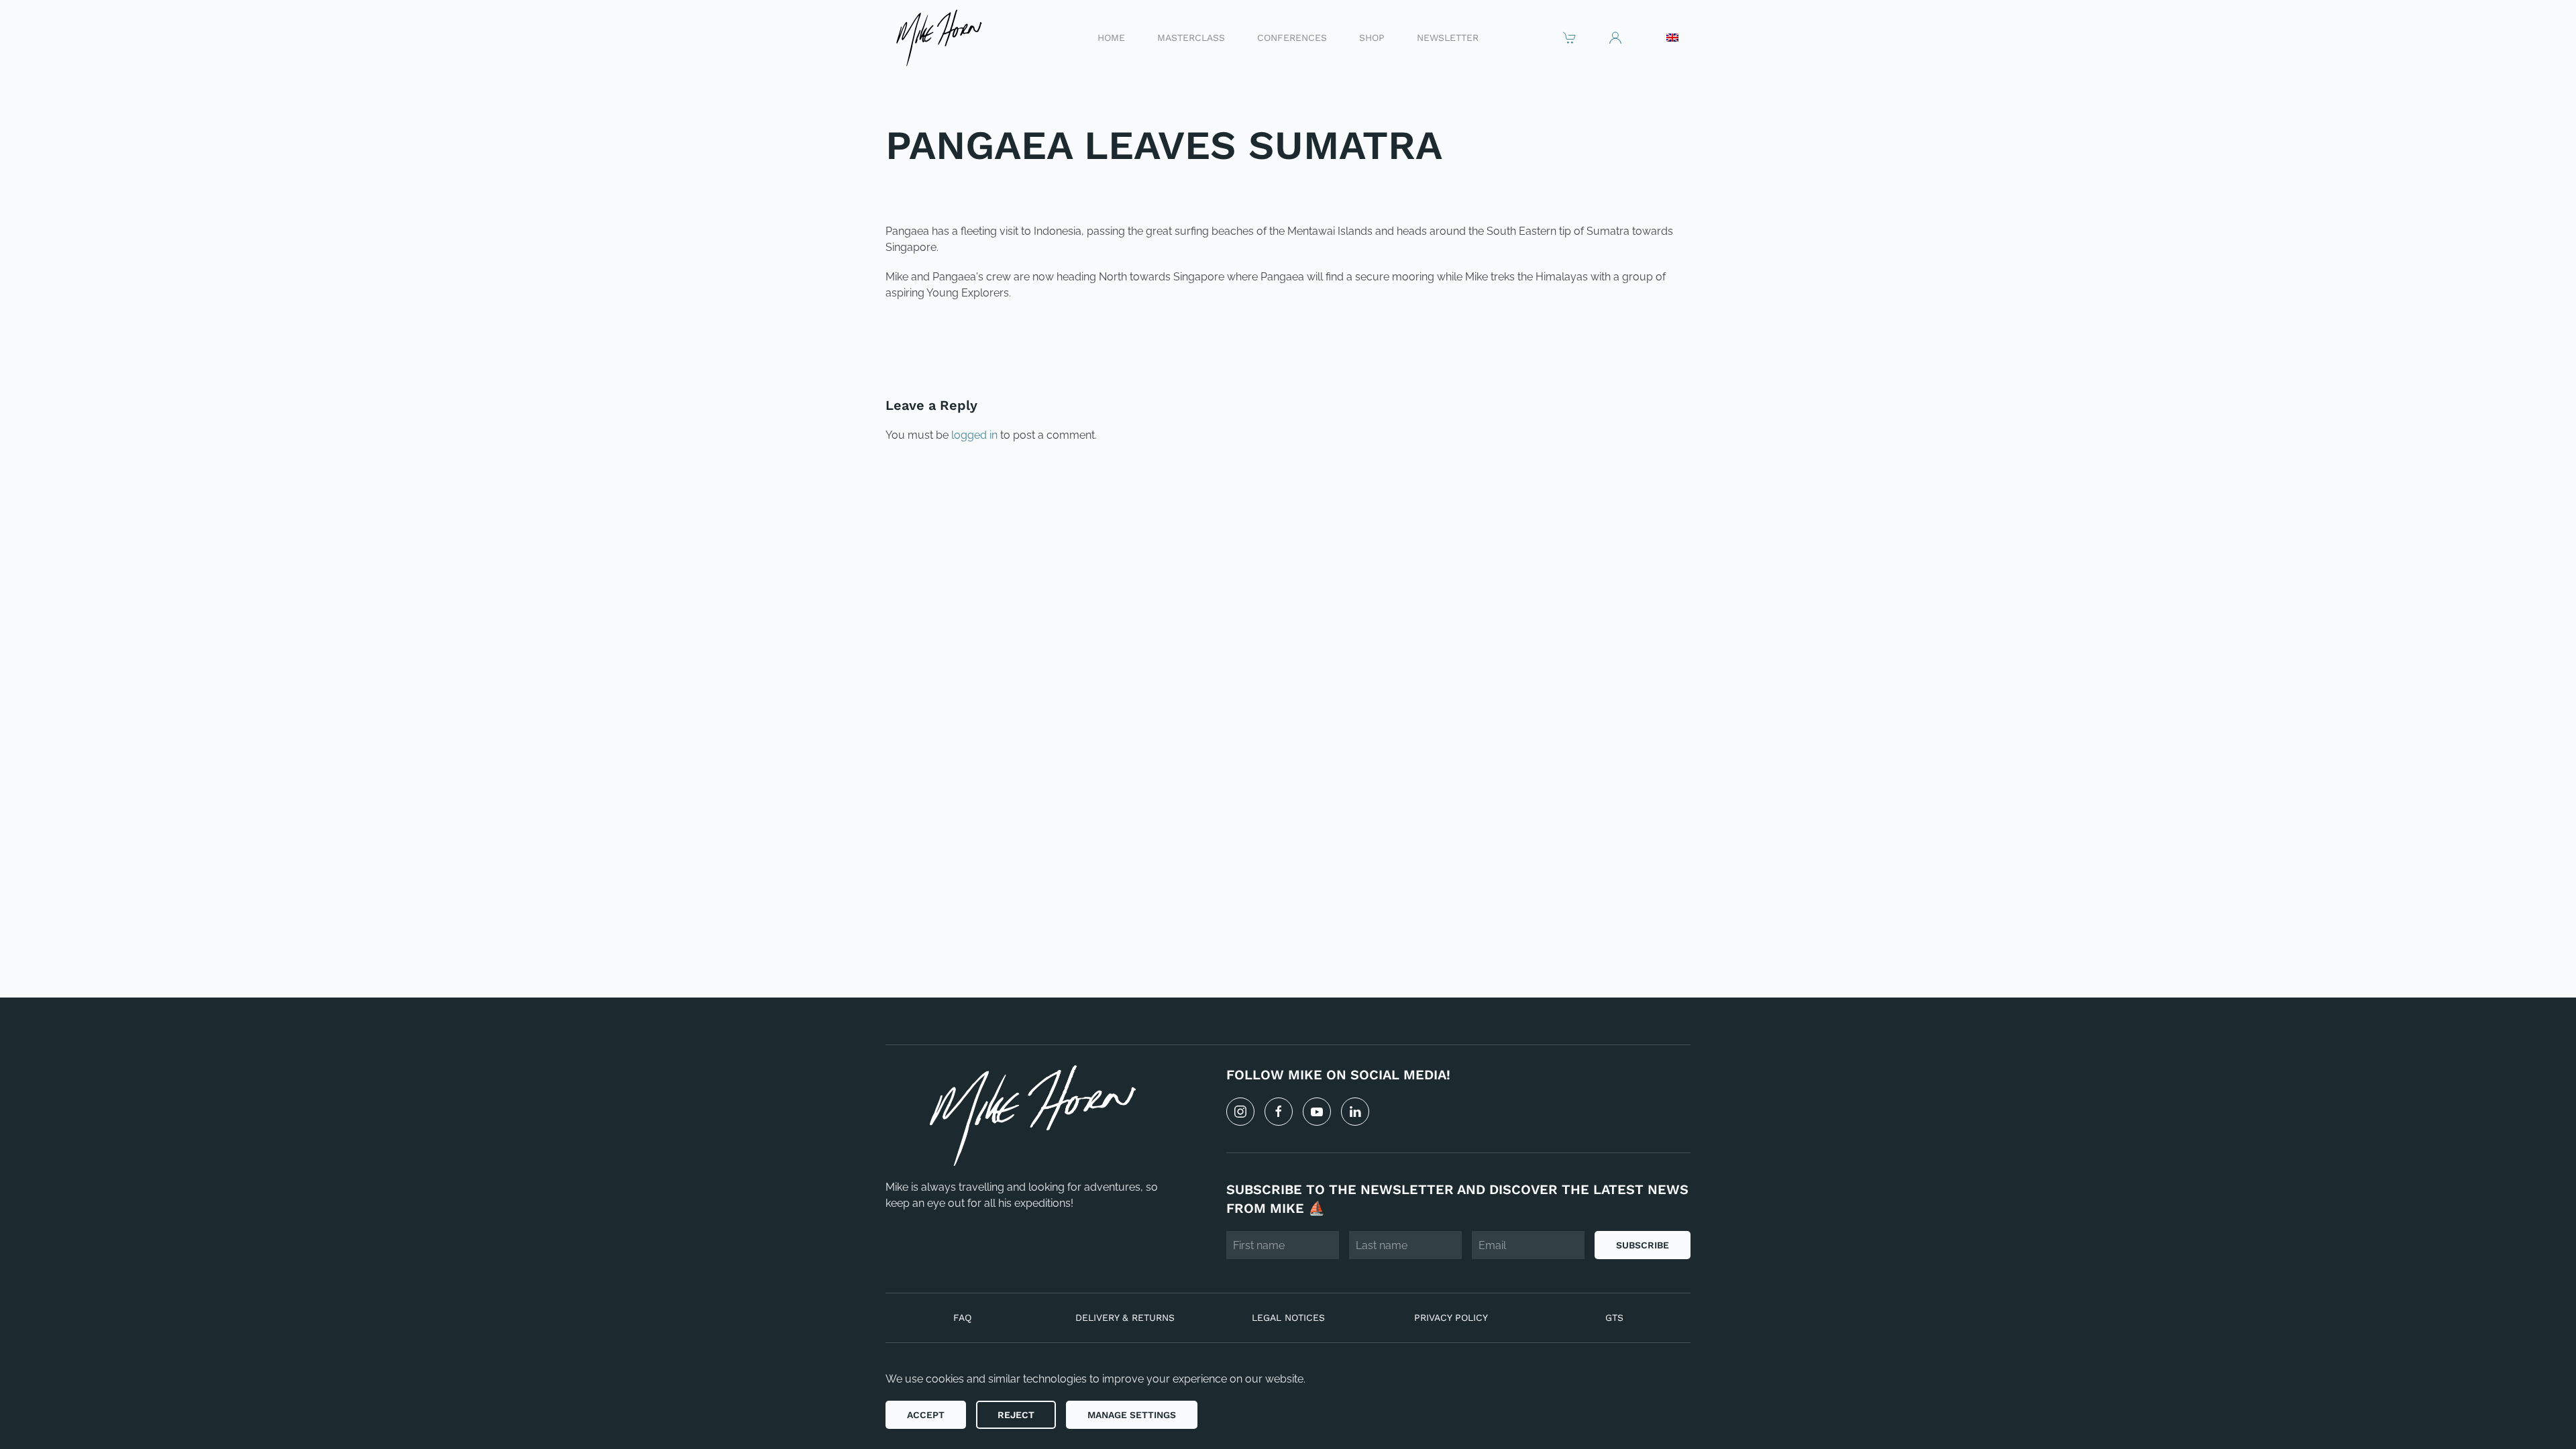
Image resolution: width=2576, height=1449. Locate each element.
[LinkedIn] (1355, 1112)
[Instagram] (1240, 1112)
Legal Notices (1288, 1318)
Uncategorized (977, 189)
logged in (974, 435)
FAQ (962, 1318)
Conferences (1292, 37)
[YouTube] (1317, 1112)
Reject (1016, 1415)
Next (1660, 338)
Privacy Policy (1451, 1318)
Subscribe (1643, 1245)
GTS (1614, 1318)
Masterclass (1191, 37)
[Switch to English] (1672, 38)
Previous (928, 338)
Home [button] (1111, 37)
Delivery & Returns (1125, 1318)
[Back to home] (938, 37)
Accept (926, 1415)
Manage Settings (1132, 1415)
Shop (1372, 37)
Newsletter (1448, 37)
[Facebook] (1279, 1112)
